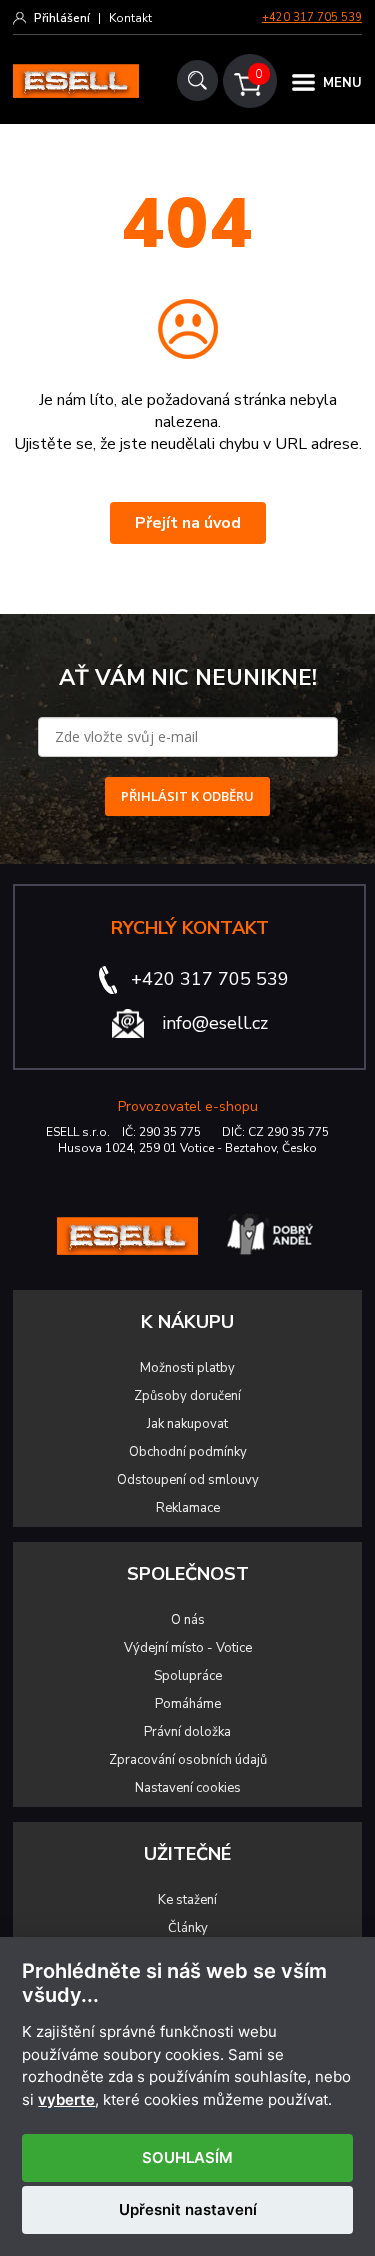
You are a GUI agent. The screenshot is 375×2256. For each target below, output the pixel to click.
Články (188, 1928)
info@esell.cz (215, 1023)
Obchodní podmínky (188, 1452)
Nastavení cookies (188, 1788)
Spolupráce (188, 1676)
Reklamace (188, 1508)
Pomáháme (188, 1704)
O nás (188, 1620)
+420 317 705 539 (312, 17)
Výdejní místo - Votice (188, 1648)
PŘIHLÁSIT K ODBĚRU (187, 796)
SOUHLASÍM (187, 2157)
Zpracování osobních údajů (188, 1760)
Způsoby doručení (187, 1396)
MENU (342, 83)
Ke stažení (187, 1900)
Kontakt (130, 18)
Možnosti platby (187, 1368)
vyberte (66, 2100)
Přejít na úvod (188, 523)
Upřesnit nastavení (188, 2209)
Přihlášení (62, 18)
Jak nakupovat (187, 1424)
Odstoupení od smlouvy (188, 1480)
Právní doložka (187, 1732)
